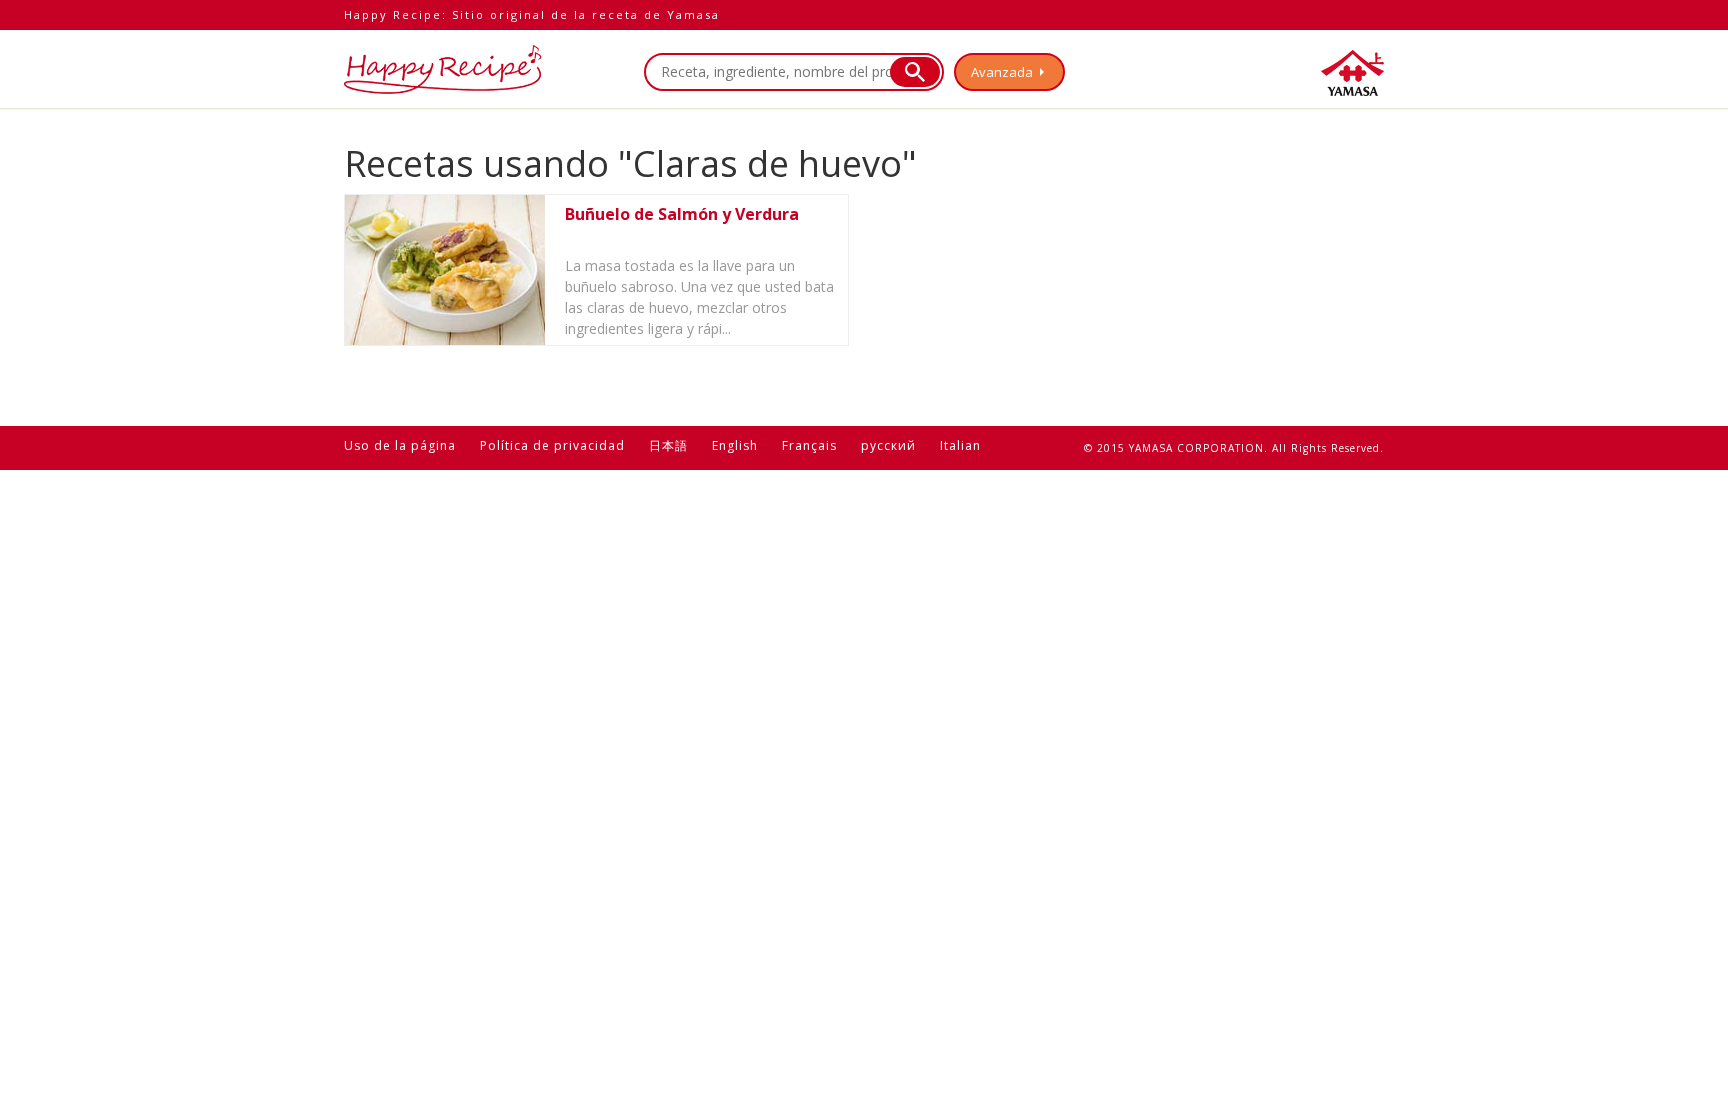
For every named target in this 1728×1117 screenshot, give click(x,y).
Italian (960, 445)
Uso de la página (400, 445)
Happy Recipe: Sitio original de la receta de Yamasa (532, 14)
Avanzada (1002, 72)
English (735, 445)
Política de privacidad (552, 445)
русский (888, 445)
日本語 (668, 445)
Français (809, 445)
